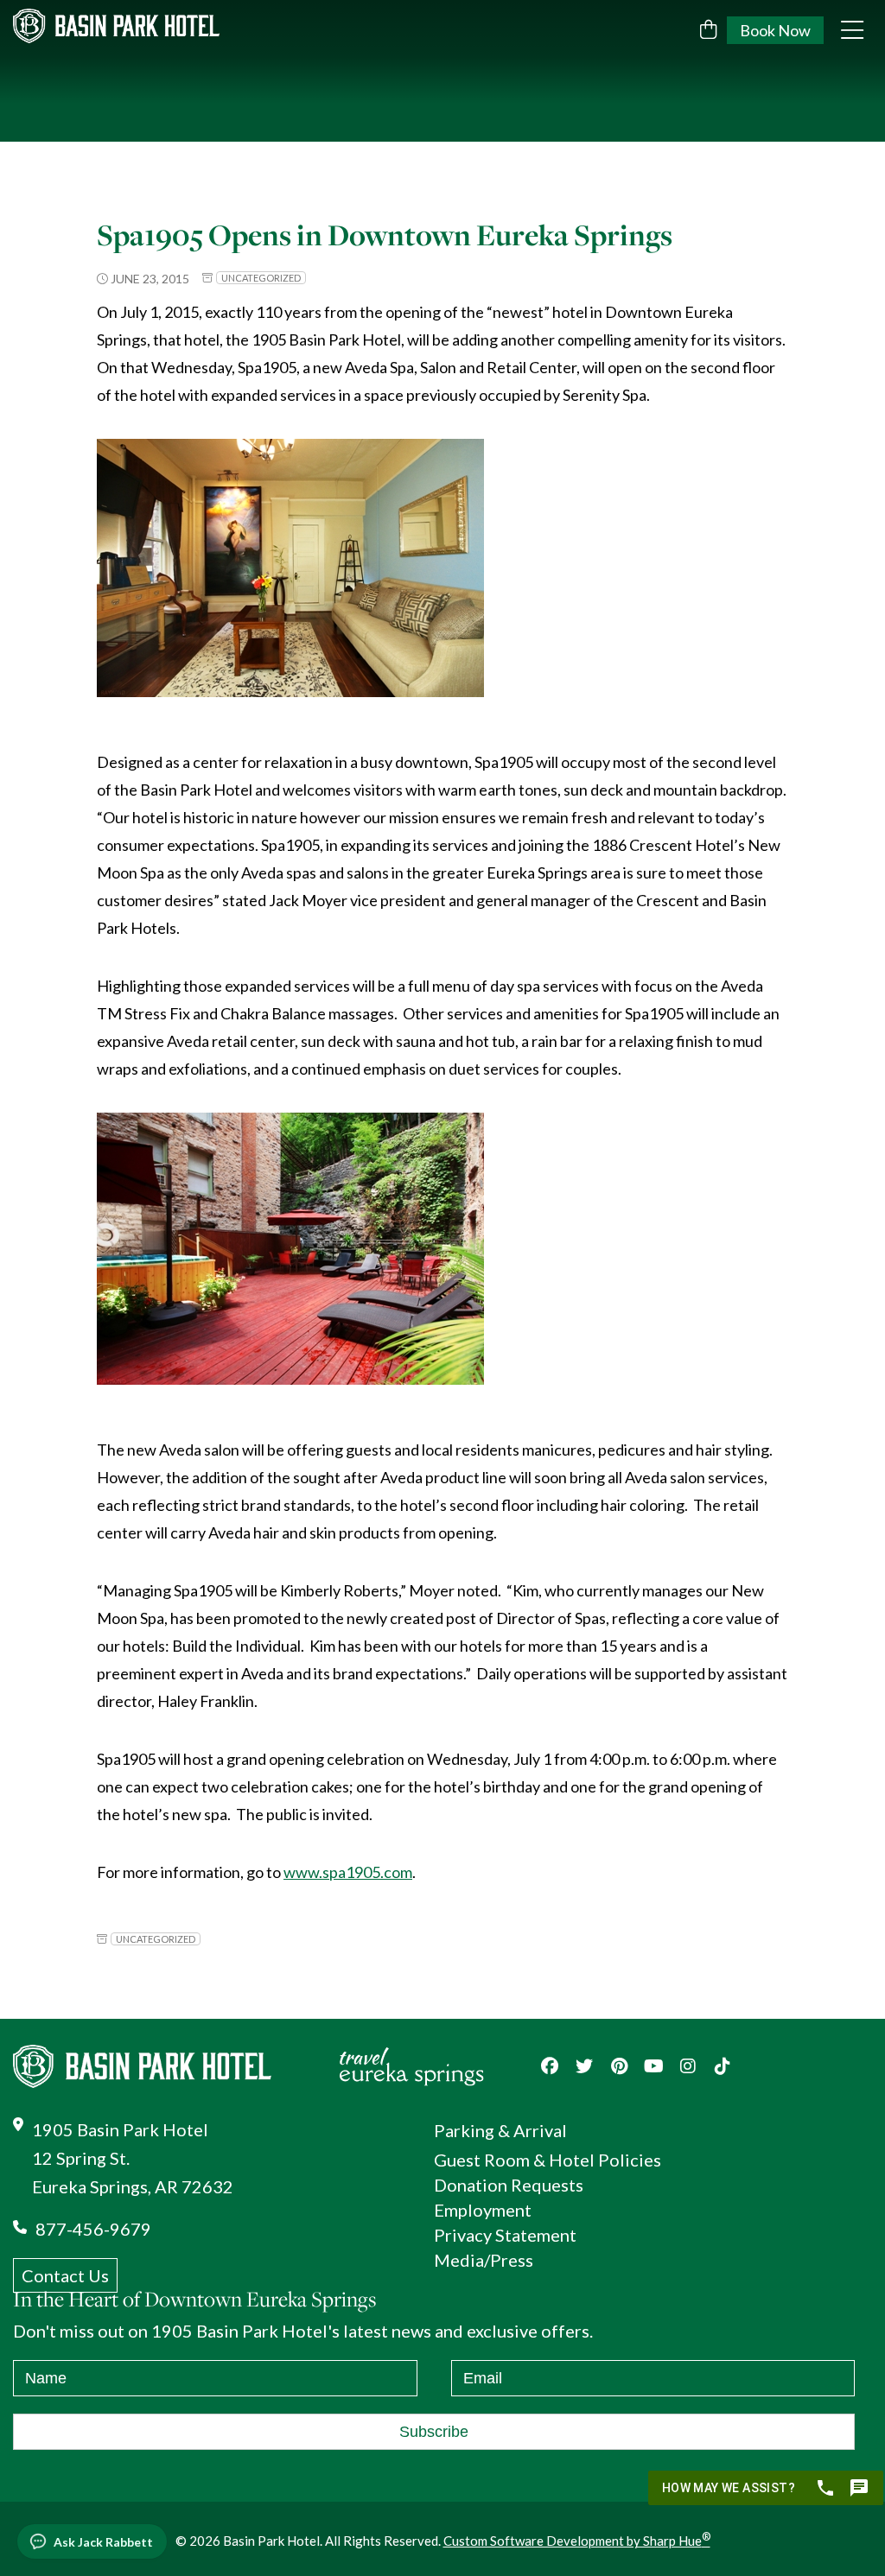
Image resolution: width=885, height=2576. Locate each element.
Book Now (775, 30)
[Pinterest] (619, 2066)
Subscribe (434, 2432)
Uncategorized (261, 278)
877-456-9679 (93, 2229)
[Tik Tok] (723, 2066)
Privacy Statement (505, 2235)
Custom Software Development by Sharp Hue (577, 2541)
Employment (483, 2210)
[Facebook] (550, 2066)
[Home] (143, 26)
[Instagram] (688, 2066)
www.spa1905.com (348, 1872)
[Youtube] (653, 2066)
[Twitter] (584, 2066)
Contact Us (65, 2275)
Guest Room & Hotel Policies (548, 2160)
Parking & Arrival (500, 2130)
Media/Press (484, 2260)
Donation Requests (509, 2185)
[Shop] (708, 29)
